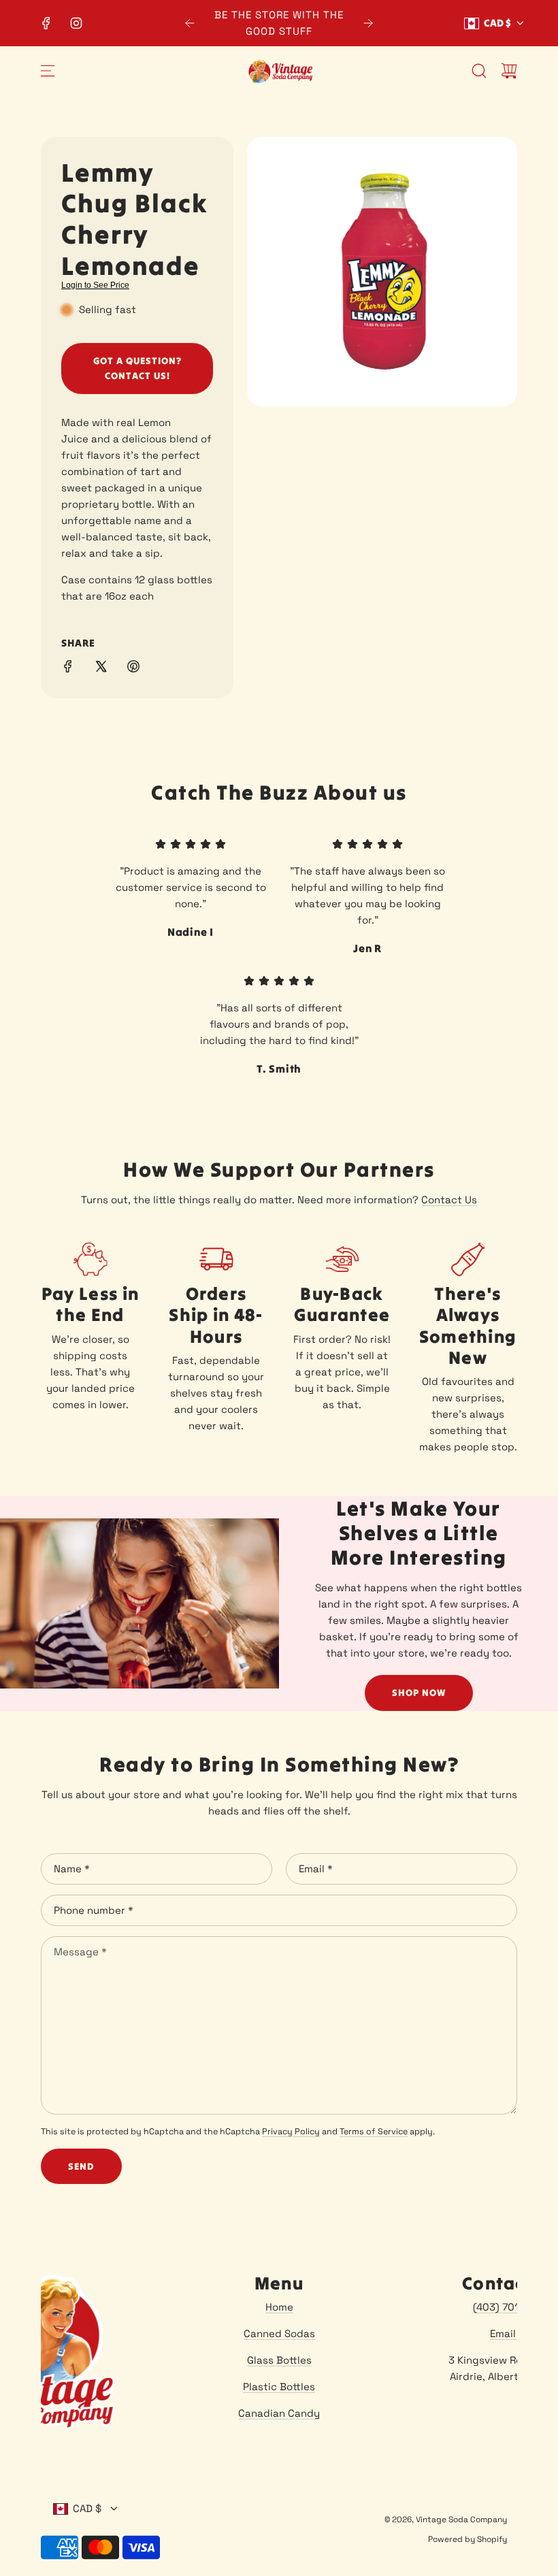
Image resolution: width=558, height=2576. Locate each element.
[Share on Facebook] (68, 669)
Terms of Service (374, 2132)
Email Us (510, 2333)
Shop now (419, 1693)
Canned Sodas (279, 2333)
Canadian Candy (279, 2413)
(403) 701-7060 (510, 2307)
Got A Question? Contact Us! (137, 368)
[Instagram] (76, 23)
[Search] (479, 71)
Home (279, 2307)
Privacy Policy (291, 2132)
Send (81, 2166)
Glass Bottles (279, 2360)
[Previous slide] (190, 23)
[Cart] (509, 71)
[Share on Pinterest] (133, 669)
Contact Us (449, 1200)
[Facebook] (46, 23)
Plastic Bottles (279, 2386)
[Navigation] (48, 71)
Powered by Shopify (467, 2539)
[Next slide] (368, 23)
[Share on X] (101, 669)
